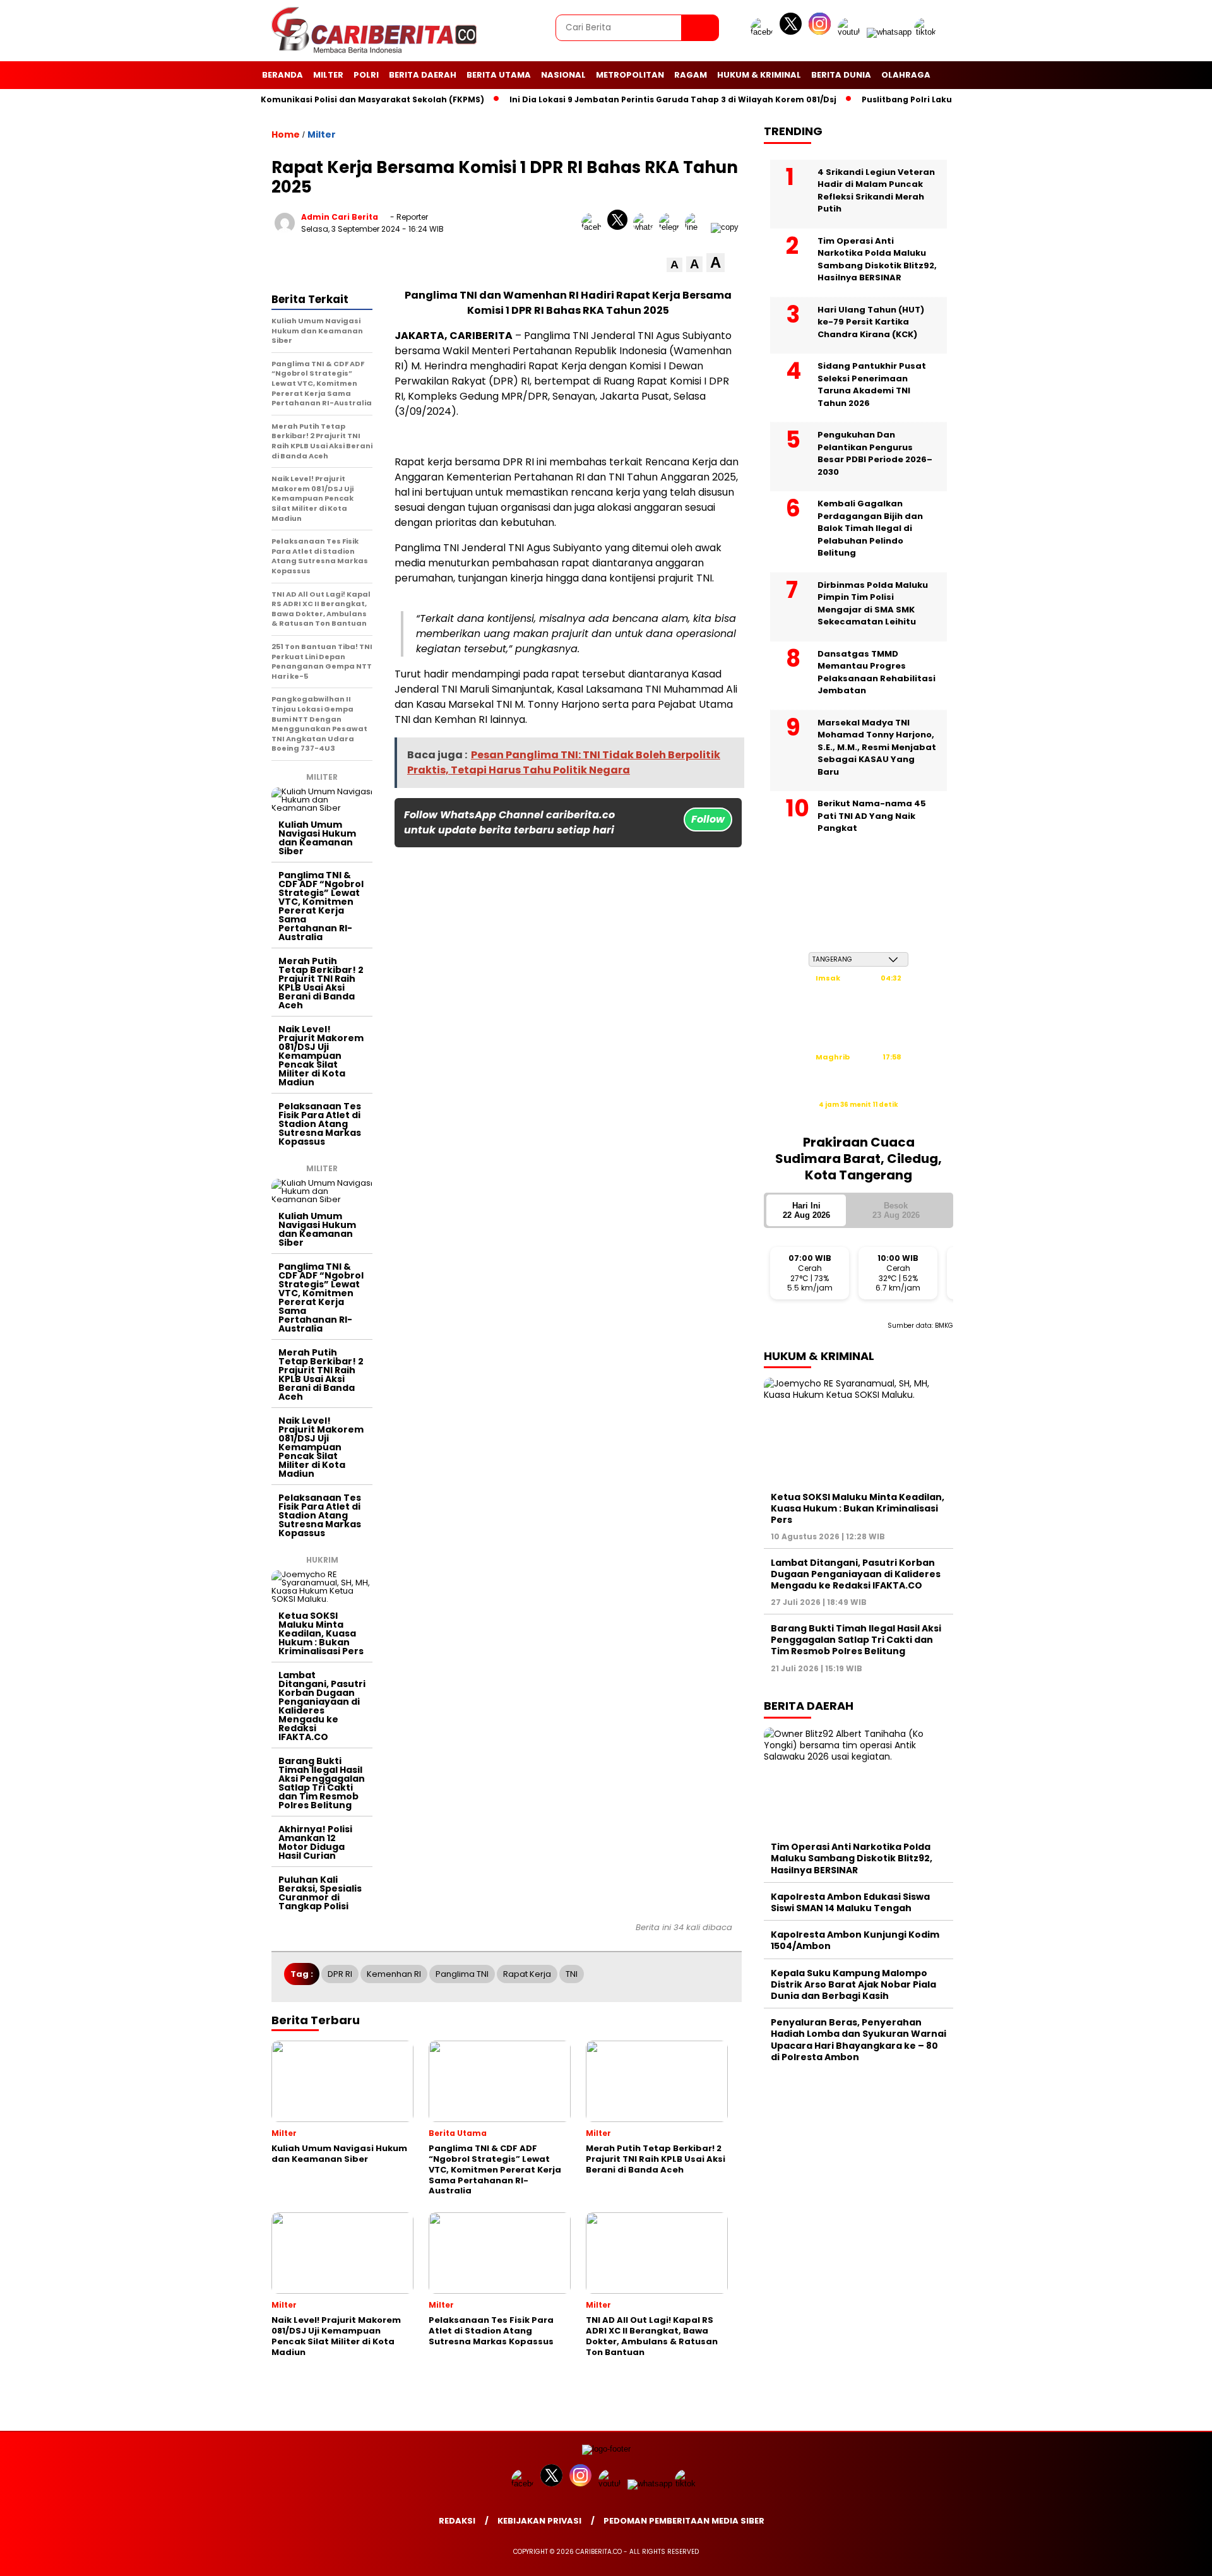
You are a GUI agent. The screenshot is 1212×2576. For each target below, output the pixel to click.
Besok (896, 1210)
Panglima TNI (462, 1974)
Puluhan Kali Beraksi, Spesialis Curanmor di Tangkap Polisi (320, 1893)
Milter (328, 75)
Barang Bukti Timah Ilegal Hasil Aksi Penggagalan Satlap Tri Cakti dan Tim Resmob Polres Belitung (322, 1783)
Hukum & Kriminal (759, 75)
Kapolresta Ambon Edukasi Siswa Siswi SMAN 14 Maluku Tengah (850, 1902)
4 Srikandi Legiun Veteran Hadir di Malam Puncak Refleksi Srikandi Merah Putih (876, 190)
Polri (366, 75)
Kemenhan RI (394, 1974)
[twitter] (793, 32)
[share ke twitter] (620, 227)
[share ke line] (698, 227)
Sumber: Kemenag (858, 1118)
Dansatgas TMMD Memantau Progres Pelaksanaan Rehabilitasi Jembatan (876, 672)
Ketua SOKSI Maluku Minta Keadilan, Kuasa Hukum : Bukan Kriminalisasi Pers (321, 1633)
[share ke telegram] (672, 227)
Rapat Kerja (527, 1974)
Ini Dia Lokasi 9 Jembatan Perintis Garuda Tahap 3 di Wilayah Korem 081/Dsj (627, 99)
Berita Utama (499, 75)
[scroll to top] (1165, 2556)
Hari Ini (806, 1210)
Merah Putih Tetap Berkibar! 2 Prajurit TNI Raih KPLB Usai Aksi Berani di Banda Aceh (321, 983)
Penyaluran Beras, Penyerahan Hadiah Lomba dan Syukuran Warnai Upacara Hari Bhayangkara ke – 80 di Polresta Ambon (858, 2040)
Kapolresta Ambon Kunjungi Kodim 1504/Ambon (855, 1940)
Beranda (282, 75)
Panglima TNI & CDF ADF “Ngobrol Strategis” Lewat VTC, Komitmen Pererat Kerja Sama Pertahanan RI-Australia (321, 906)
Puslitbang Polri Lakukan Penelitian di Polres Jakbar (927, 99)
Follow (708, 819)
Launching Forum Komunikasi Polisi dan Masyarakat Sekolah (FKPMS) (288, 99)
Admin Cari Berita (340, 217)
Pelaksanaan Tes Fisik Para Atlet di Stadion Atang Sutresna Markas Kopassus (320, 1124)
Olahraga (906, 75)
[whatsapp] (889, 32)
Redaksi (457, 2521)
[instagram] (822, 32)
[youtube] (851, 32)
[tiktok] (927, 32)
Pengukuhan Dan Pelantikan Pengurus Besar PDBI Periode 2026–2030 (875, 453)
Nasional (563, 75)
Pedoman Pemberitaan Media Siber (684, 2521)
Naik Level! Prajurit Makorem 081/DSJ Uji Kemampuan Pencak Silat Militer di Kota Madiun (321, 1056)
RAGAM (691, 75)
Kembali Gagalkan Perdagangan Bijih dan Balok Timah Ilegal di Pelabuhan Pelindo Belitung (870, 528)
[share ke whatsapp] (646, 227)
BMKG (944, 1325)
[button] (674, 265)
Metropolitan (630, 75)
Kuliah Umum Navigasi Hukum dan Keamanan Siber (317, 838)
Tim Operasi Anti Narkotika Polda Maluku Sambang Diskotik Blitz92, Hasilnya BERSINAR (877, 259)
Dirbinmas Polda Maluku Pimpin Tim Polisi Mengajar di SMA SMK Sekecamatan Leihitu (873, 603)
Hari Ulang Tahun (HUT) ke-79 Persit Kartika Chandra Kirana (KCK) (871, 321)
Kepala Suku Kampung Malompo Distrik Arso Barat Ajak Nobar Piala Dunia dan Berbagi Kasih (853, 1984)
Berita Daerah (423, 75)
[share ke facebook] (594, 227)
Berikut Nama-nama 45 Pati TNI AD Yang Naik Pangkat (872, 816)
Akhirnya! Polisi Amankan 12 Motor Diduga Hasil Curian (315, 1842)
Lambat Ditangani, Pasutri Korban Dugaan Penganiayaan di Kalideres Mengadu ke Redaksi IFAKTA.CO (322, 1706)
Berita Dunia (841, 75)
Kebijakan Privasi (539, 2521)
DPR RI (340, 1974)
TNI (572, 1974)
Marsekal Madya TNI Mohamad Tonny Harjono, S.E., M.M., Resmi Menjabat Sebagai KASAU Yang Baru (877, 747)
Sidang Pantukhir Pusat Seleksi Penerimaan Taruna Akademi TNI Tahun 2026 (872, 385)
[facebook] (764, 32)
